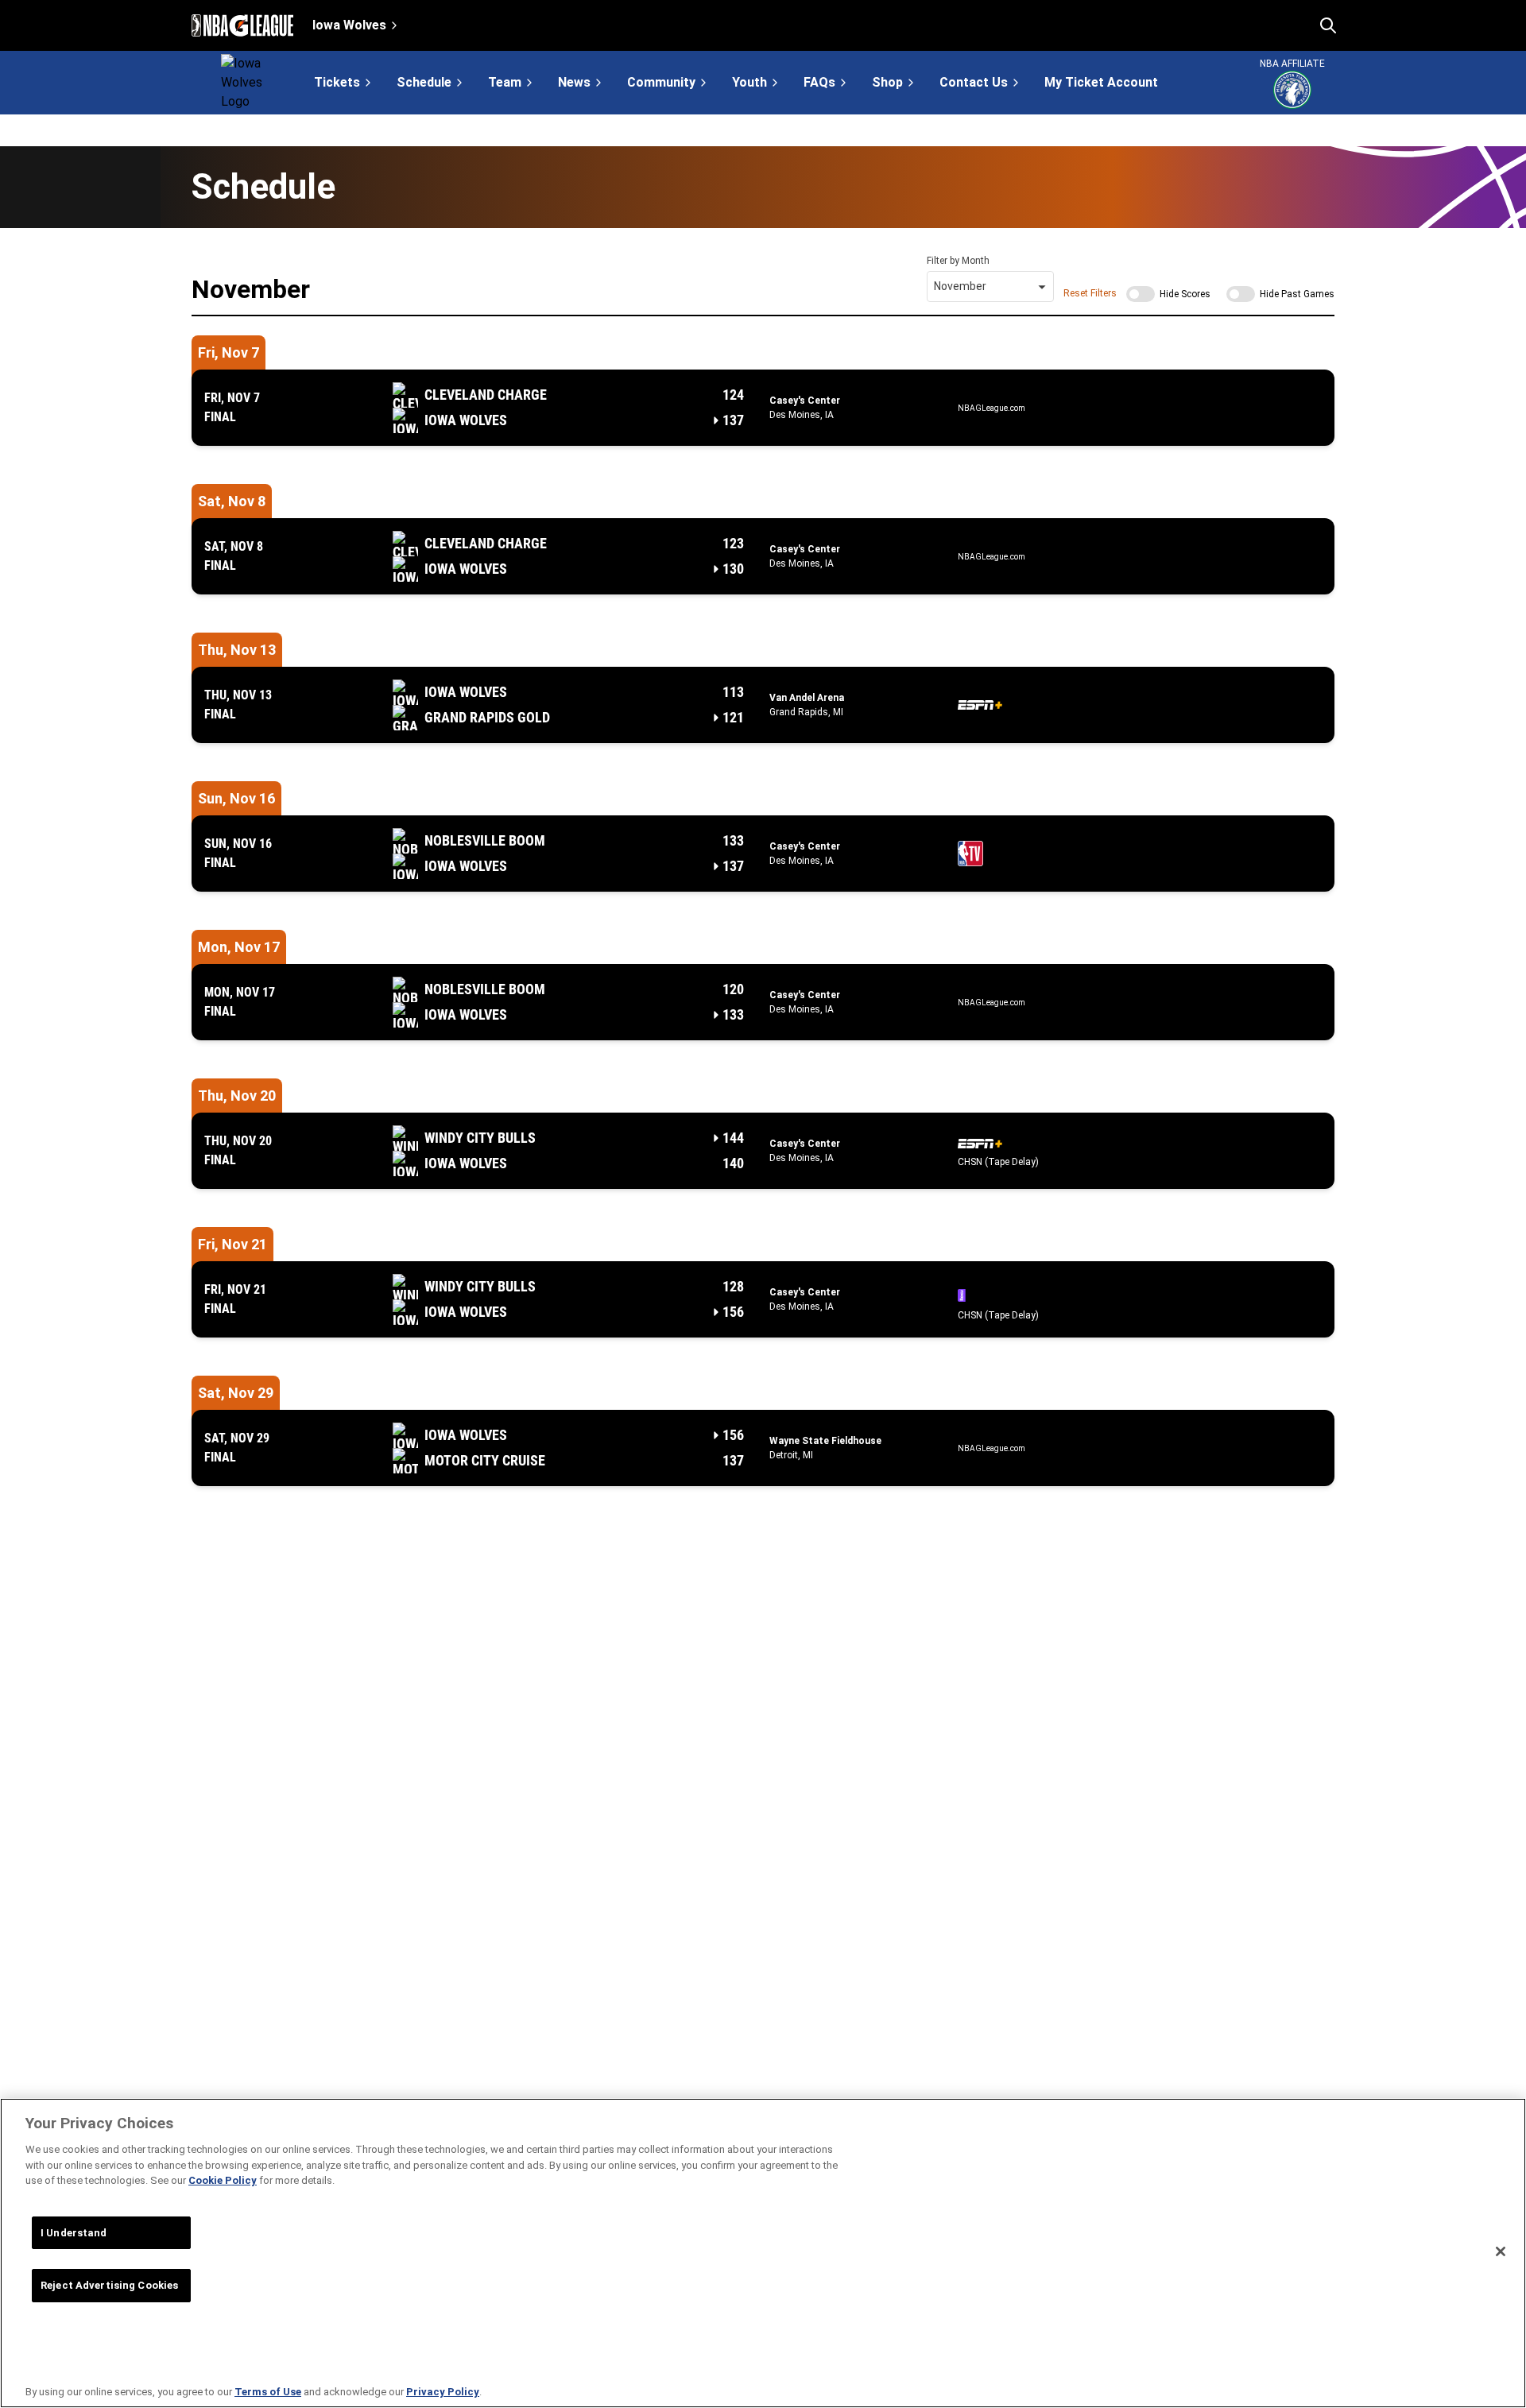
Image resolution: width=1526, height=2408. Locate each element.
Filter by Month (958, 261)
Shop (887, 82)
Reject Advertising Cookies (109, 2285)
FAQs (819, 82)
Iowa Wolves (349, 25)
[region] (763, 2253)
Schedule (424, 82)
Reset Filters (1090, 293)
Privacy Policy (443, 2392)
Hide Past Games (1297, 294)
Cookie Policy (223, 2180)
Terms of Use (268, 2392)
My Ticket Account (1101, 83)
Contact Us (974, 82)
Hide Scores (1185, 294)
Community (661, 82)
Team (505, 82)
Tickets (337, 82)
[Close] (1501, 2251)
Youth (749, 82)
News (574, 82)
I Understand (74, 2233)
